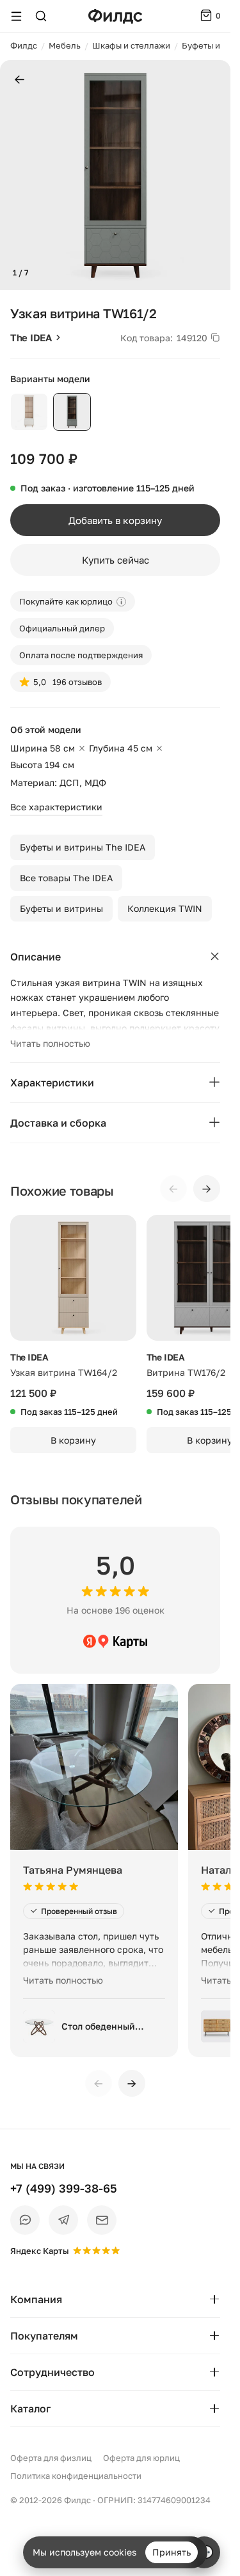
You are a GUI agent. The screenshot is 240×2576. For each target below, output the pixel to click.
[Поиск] (41, 16)
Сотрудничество (52, 2372)
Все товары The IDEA (66, 878)
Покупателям (44, 2336)
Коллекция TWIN (165, 908)
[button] (15, 175)
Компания (36, 2299)
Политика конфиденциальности (76, 2476)
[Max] (25, 2220)
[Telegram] (63, 2220)
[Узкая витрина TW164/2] (73, 1278)
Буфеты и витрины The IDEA (83, 847)
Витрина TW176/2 (186, 1372)
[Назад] (20, 80)
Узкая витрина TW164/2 (64, 1372)
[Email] (102, 2220)
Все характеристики (56, 807)
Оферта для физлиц (51, 2458)
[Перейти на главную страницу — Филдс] (115, 16)
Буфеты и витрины (61, 908)
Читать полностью (50, 1043)
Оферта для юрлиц (141, 2458)
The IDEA (31, 337)
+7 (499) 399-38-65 (64, 2188)
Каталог (30, 2409)
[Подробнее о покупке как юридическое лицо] (121, 602)
